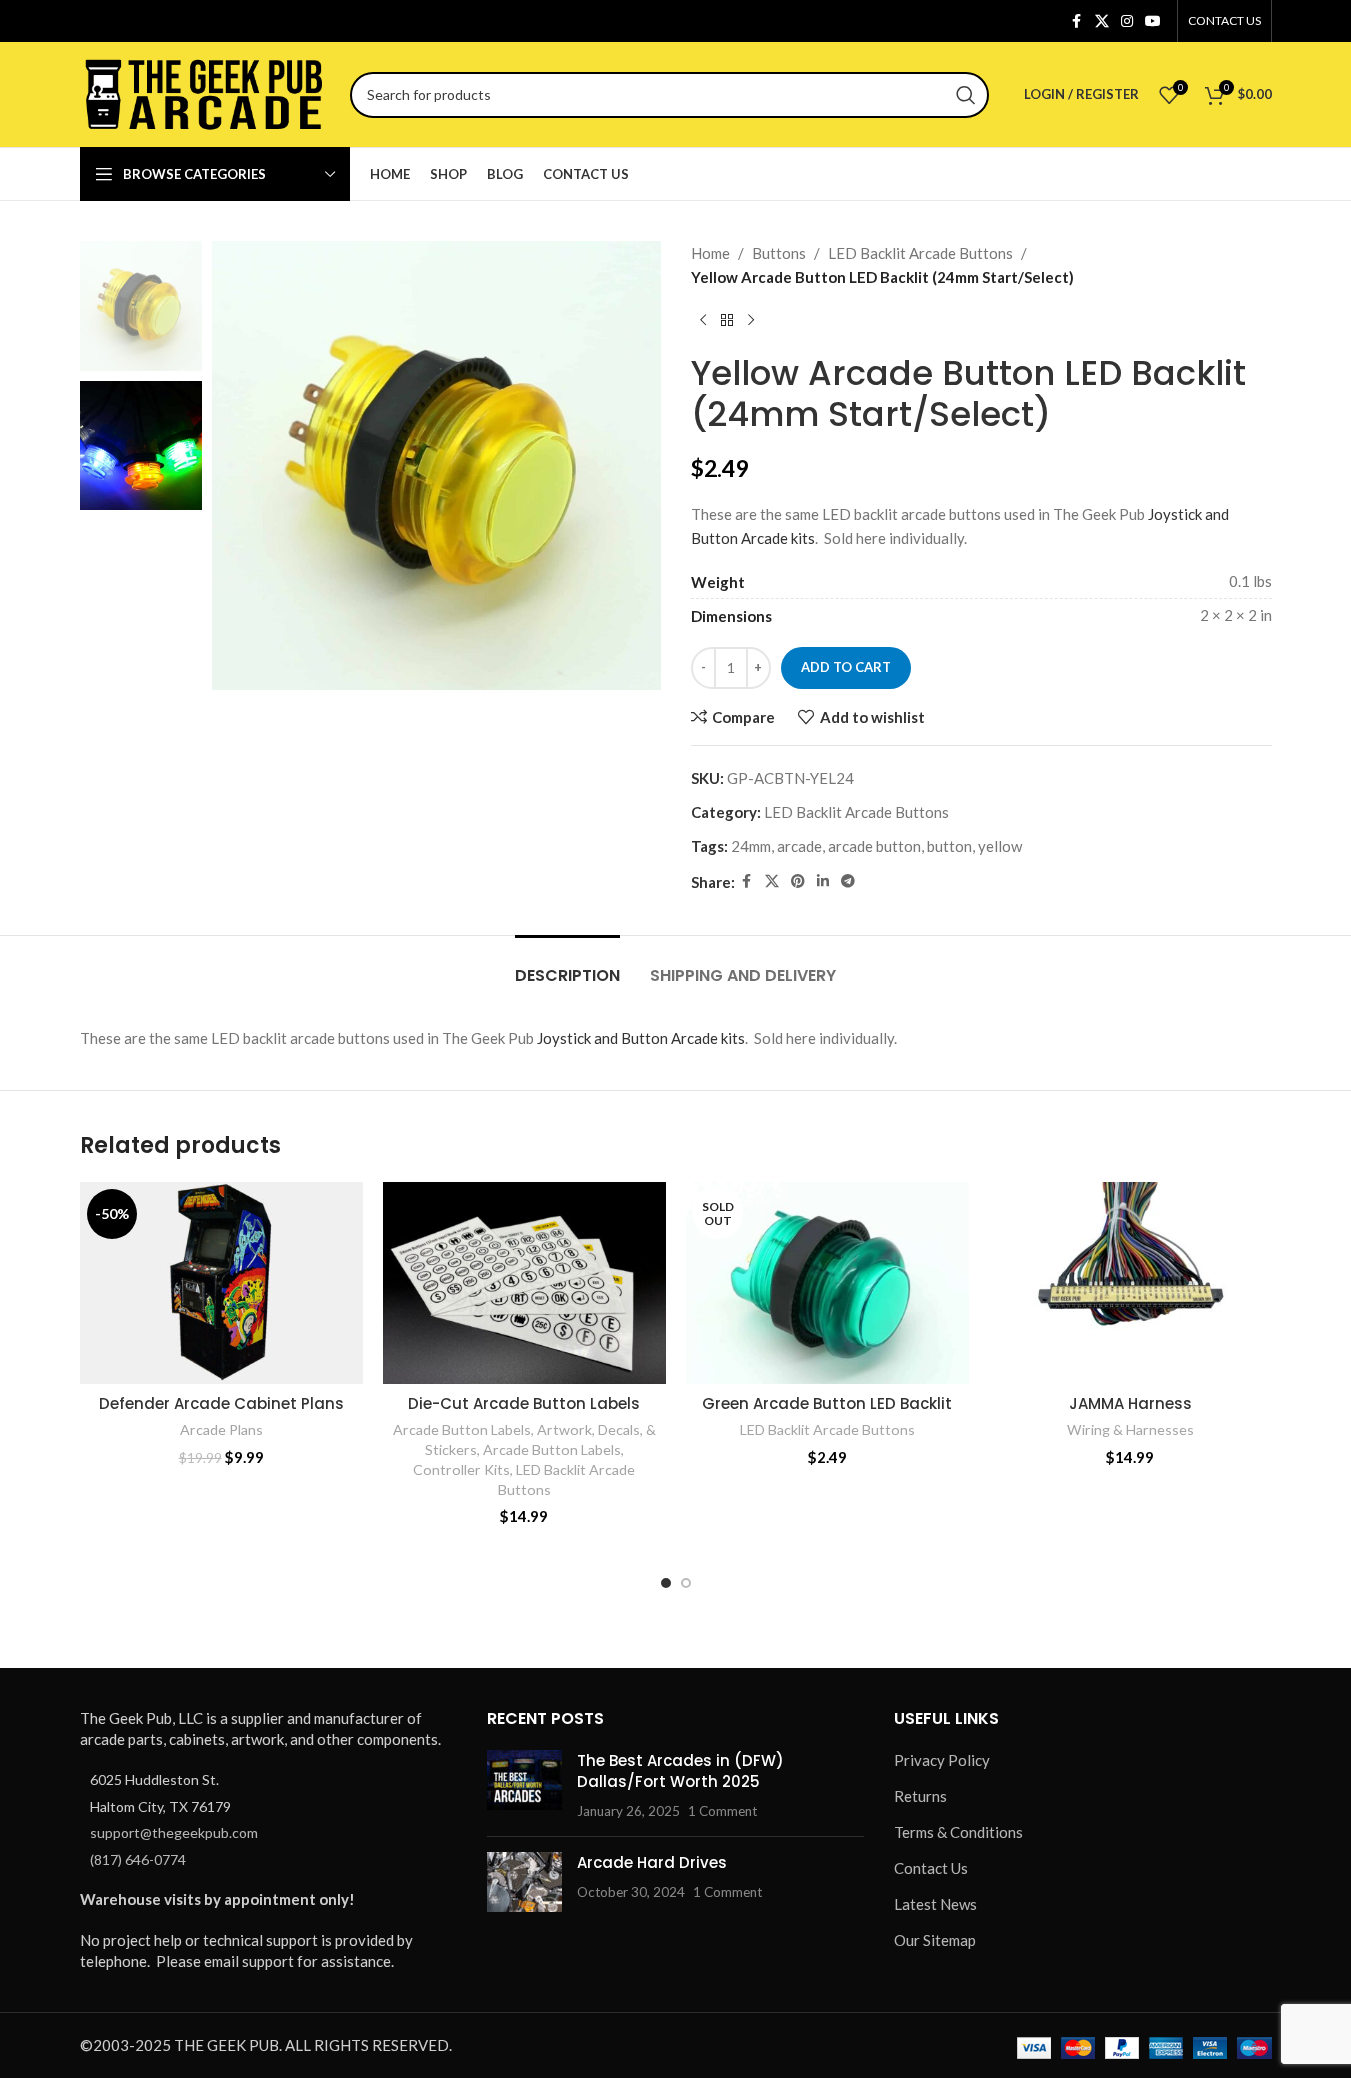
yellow (1000, 846)
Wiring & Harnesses (1130, 1429)
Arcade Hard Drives (652, 1862)
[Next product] (751, 321)
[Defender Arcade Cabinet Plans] (221, 1283)
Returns (920, 1796)
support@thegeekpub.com (174, 1832)
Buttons (779, 253)
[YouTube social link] (1153, 21)
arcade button (874, 846)
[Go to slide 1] (666, 1583)
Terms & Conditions (958, 1832)
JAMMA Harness (1130, 1403)
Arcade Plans (221, 1429)
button (949, 846)
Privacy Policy (942, 1760)
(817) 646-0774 (138, 1858)
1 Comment (722, 1811)
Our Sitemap (935, 1940)
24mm (751, 846)
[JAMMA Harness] (1130, 1283)
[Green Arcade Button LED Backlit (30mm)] (827, 1283)
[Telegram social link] (848, 881)
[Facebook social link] (1077, 21)
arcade (799, 846)
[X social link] (1102, 21)
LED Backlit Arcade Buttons (920, 253)
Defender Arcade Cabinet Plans (221, 1403)
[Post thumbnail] (524, 1785)
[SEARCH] (966, 95)
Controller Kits (461, 1469)
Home (710, 253)
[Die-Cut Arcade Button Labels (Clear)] (524, 1283)
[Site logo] (205, 92)
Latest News (935, 1904)
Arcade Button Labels (462, 1429)
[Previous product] (703, 321)
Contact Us (931, 1868)
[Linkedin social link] (823, 881)
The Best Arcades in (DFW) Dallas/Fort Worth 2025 (680, 1771)
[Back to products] (727, 321)
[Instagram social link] (1127, 21)
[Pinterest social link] (798, 881)
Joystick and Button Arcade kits (641, 1038)
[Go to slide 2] (686, 1583)
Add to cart (846, 667)
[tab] (567, 965)
